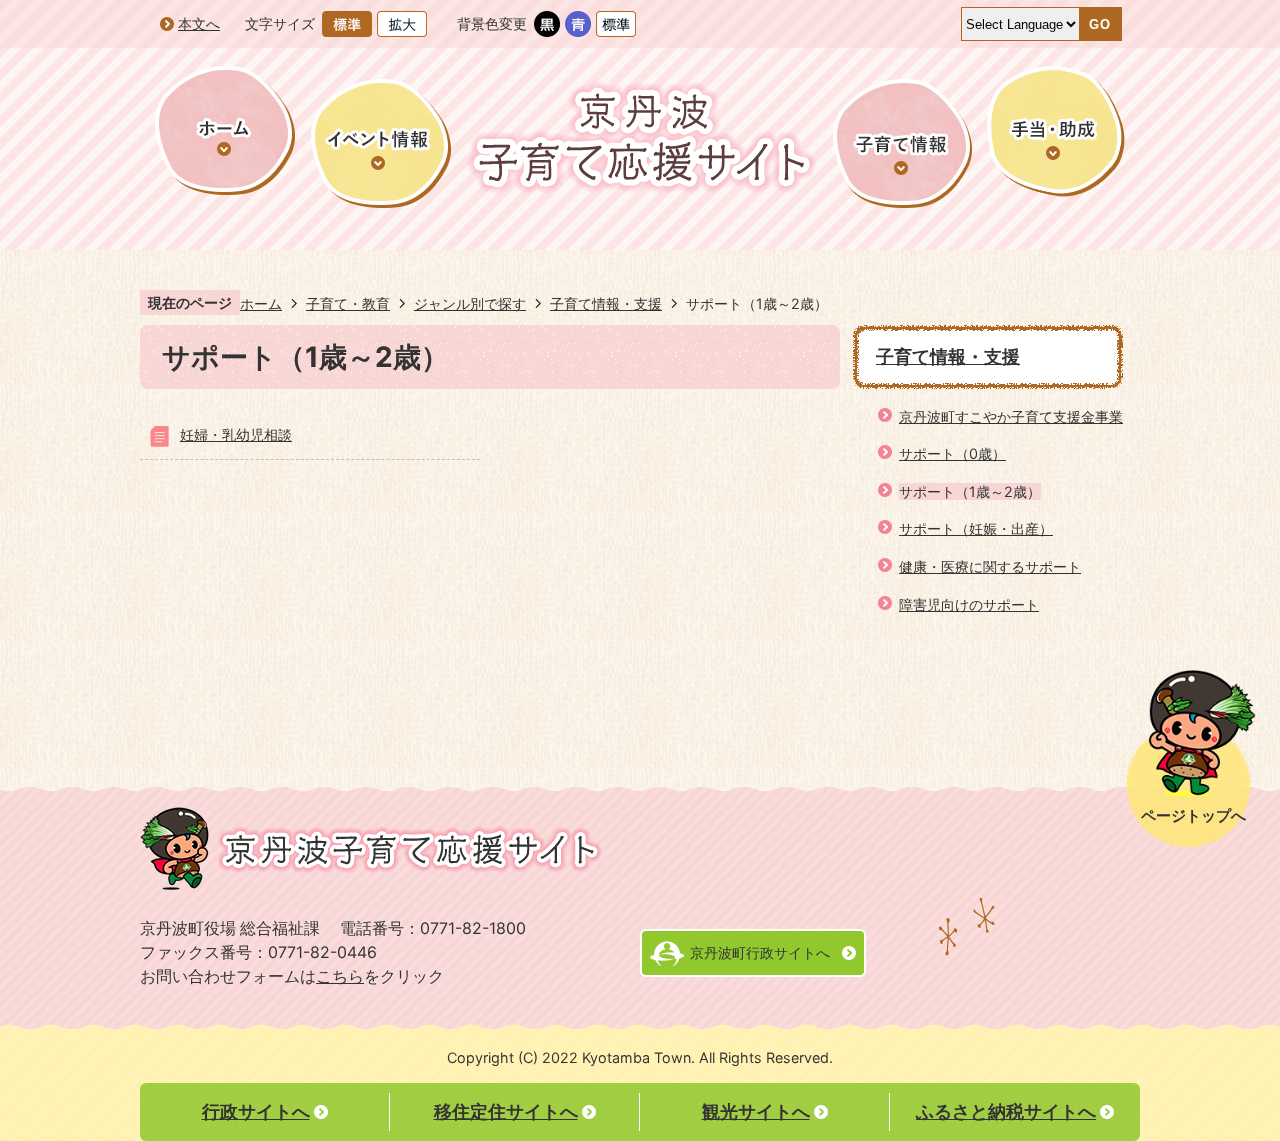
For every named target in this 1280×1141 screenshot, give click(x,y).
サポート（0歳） (952, 453)
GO (1100, 24)
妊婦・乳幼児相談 (236, 434)
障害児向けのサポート (969, 604)
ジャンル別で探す (470, 303)
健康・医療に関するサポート (990, 566)
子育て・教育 (348, 303)
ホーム (261, 303)
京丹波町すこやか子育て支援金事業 (1011, 416)
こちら (340, 976)
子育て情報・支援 (606, 303)
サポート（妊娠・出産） (976, 528)
